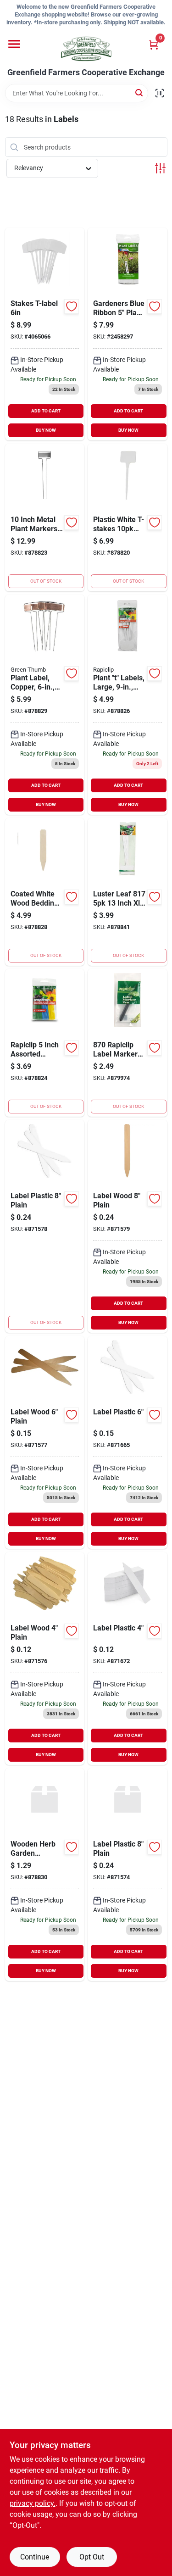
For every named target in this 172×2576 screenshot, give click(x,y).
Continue (35, 2557)
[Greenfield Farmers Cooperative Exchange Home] (86, 49)
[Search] (140, 92)
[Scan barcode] (160, 93)
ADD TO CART (46, 411)
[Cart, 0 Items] (154, 45)
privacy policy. (33, 2503)
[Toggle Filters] (160, 168)
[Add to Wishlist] (72, 306)
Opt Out (92, 2557)
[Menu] (14, 44)
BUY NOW (46, 430)
